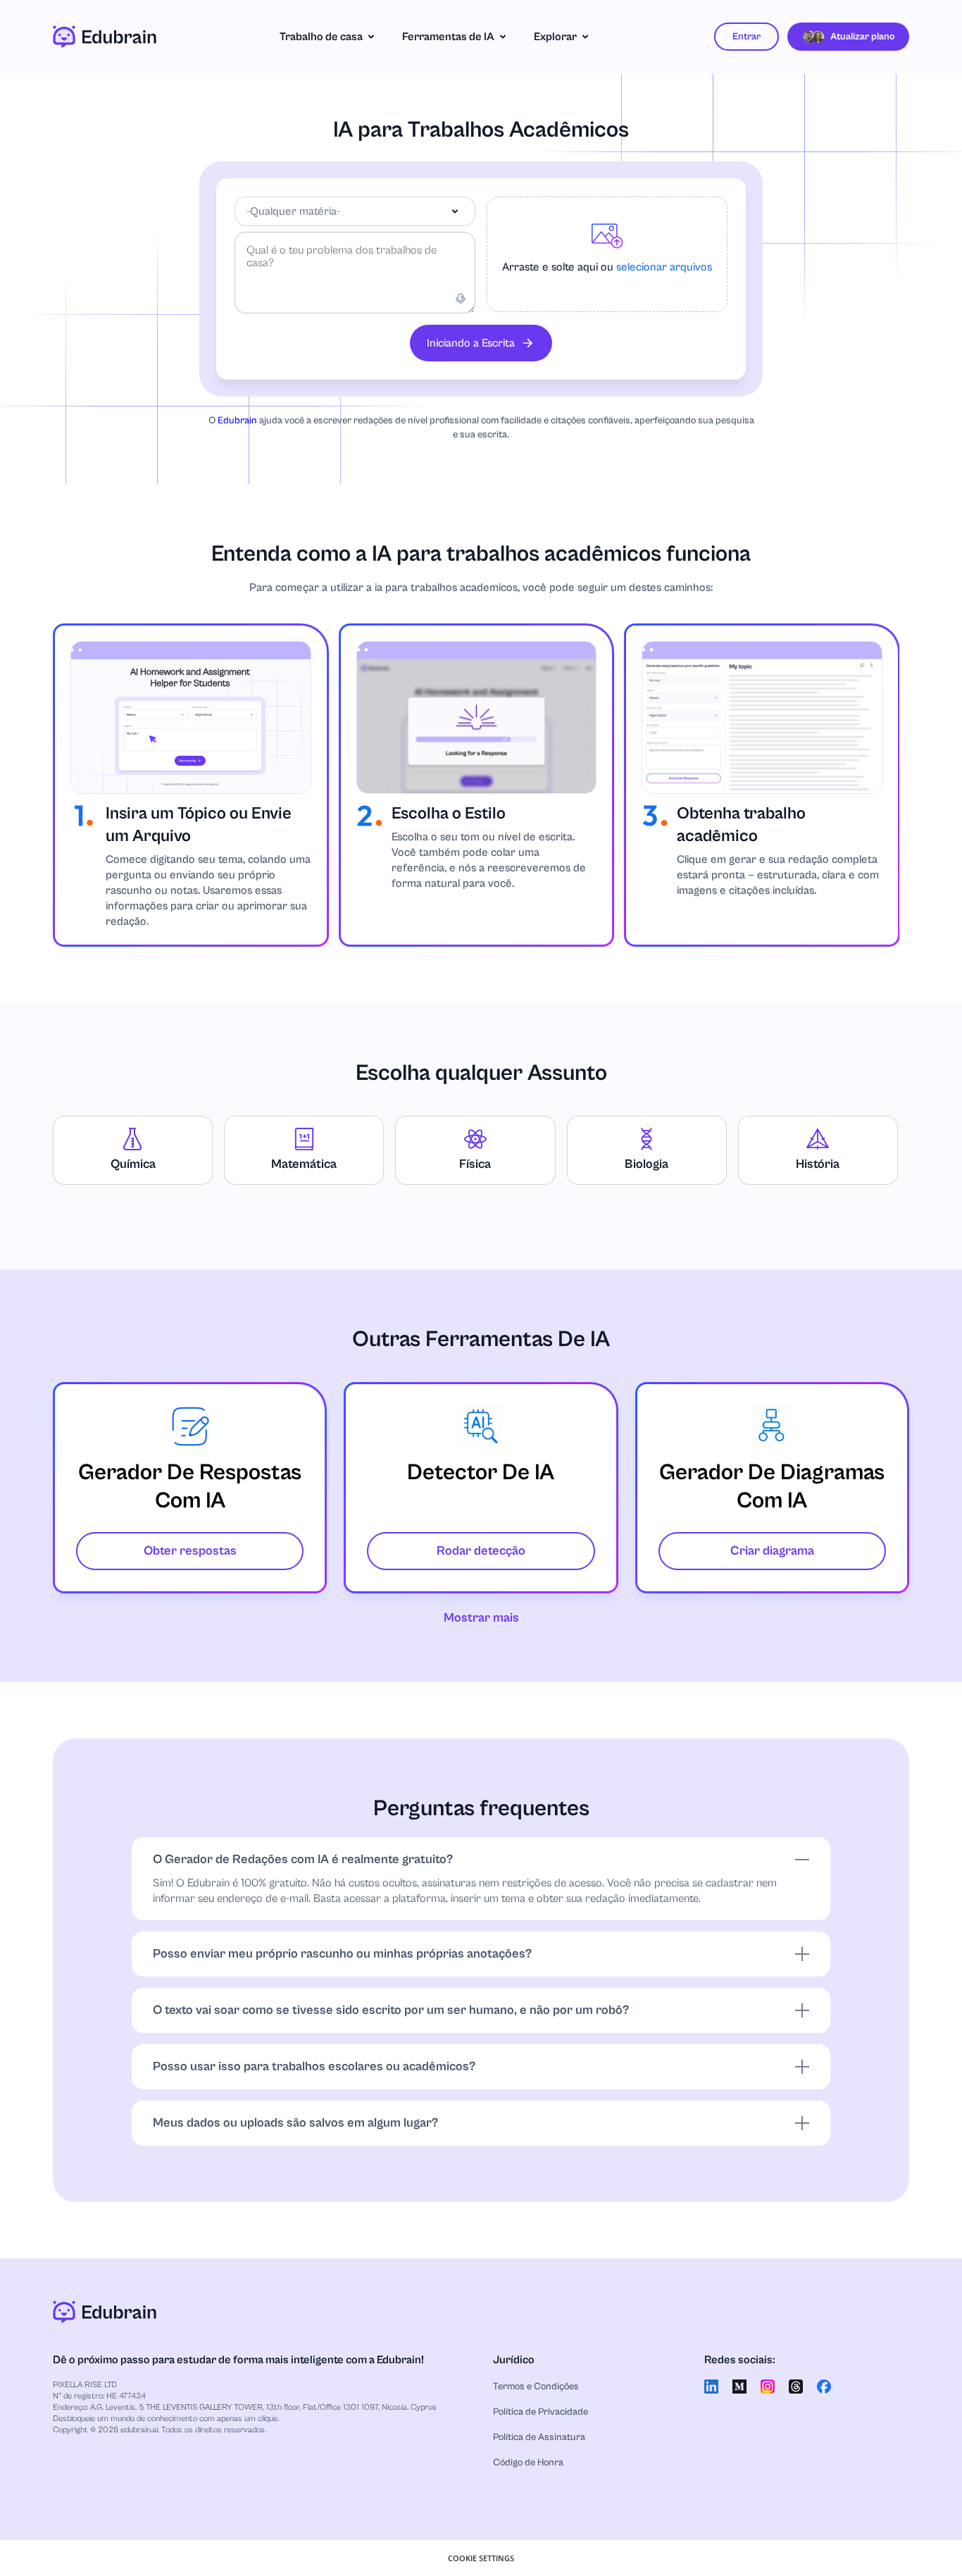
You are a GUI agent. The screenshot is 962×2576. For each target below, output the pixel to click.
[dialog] (481, 2558)
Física (475, 1164)
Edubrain (237, 421)
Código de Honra (528, 2463)
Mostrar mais (481, 1618)
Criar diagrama (772, 1551)
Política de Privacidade (541, 2412)
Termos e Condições (536, 2387)
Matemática (304, 1164)
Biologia (646, 1164)
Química (133, 1164)
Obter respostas (190, 1551)
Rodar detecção (481, 1551)
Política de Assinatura (539, 2437)
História (818, 1164)
